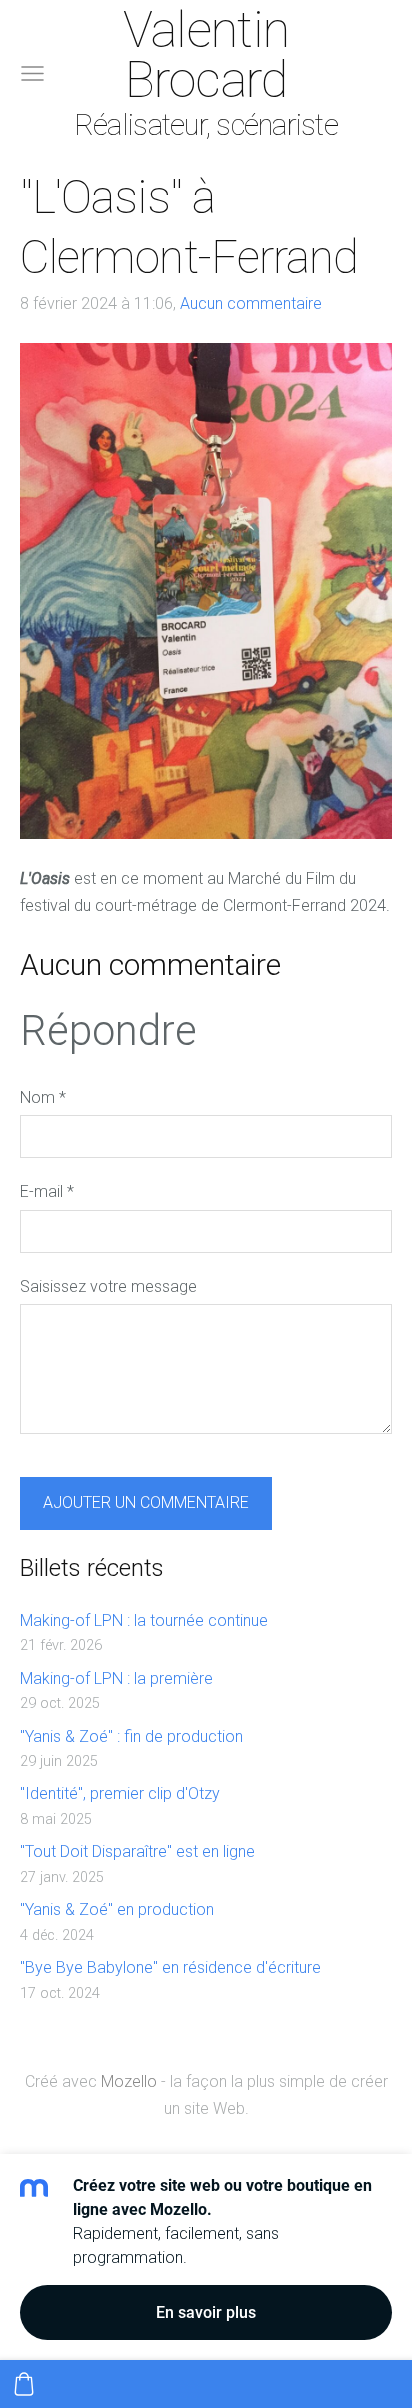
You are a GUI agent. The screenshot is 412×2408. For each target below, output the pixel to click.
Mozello (129, 2081)
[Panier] (24, 2384)
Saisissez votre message (108, 1286)
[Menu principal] (32, 73)
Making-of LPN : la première (116, 1678)
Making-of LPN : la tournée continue (144, 1620)
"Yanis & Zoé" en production (117, 1909)
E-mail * (47, 1191)
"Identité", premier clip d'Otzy (120, 1793)
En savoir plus (206, 2312)
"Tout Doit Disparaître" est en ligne (137, 1851)
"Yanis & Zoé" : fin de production (131, 1736)
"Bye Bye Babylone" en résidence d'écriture (170, 1967)
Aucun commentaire (251, 303)
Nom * (43, 1097)
